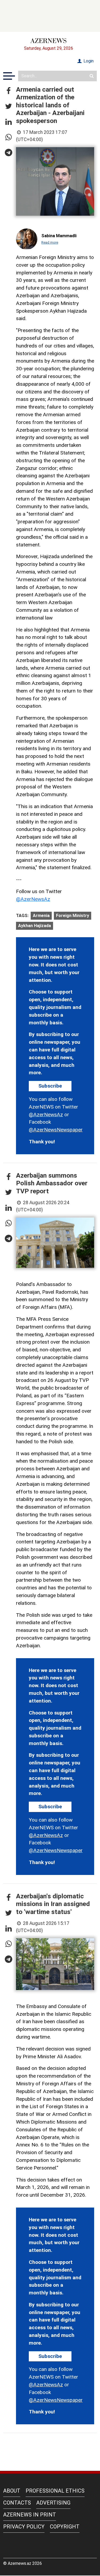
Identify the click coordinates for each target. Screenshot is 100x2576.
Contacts (17, 2503)
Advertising (53, 2503)
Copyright (65, 2527)
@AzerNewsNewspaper (56, 1130)
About (12, 2491)
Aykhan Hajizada (35, 926)
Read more (50, 242)
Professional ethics (55, 2491)
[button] (9, 91)
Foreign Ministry (73, 916)
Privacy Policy (24, 2527)
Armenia (41, 916)
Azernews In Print (30, 2515)
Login (88, 61)
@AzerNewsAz (33, 899)
